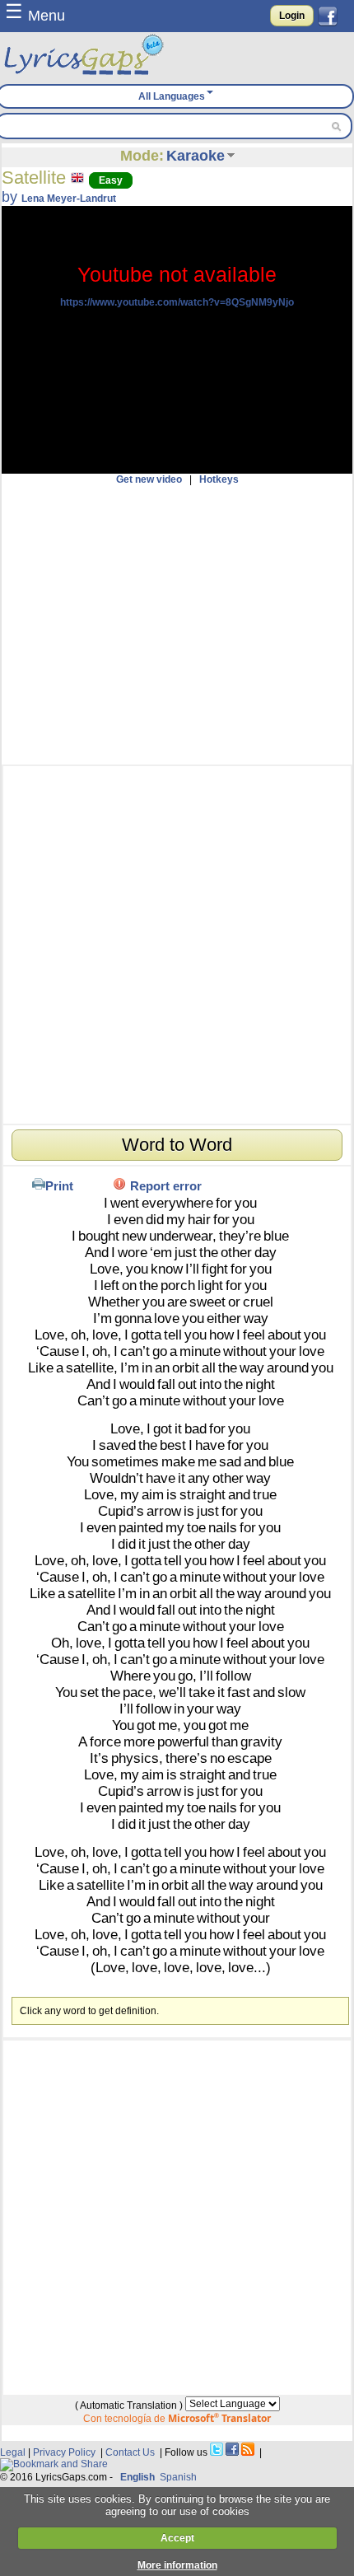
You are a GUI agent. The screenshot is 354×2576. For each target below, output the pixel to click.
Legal (13, 2452)
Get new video (149, 479)
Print (59, 1186)
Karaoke (196, 156)
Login (292, 16)
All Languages (172, 96)
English (137, 2477)
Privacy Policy (64, 2452)
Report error (166, 1186)
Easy (111, 180)
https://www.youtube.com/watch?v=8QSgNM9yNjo (177, 302)
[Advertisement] (177, 625)
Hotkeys (219, 479)
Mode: (142, 156)
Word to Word (177, 1145)
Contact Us (130, 2452)
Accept (177, 2538)
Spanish (178, 2477)
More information (177, 2565)
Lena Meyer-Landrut (69, 199)
